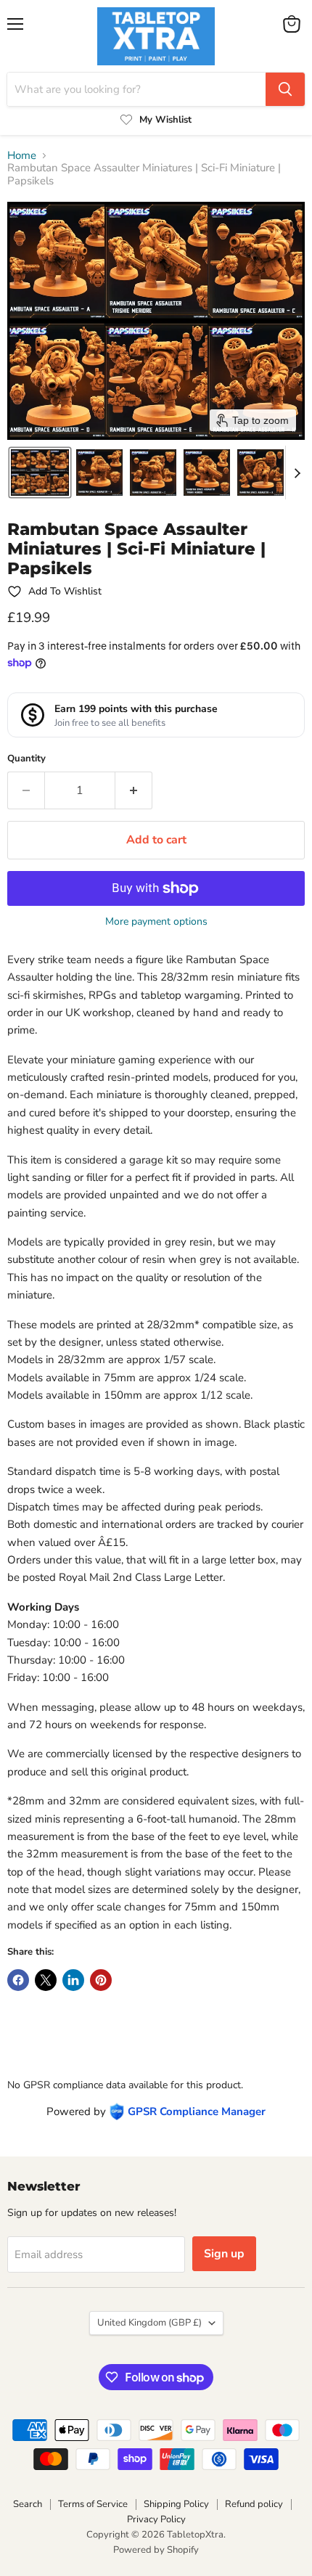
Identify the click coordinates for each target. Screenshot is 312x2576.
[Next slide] (297, 473)
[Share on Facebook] (18, 1980)
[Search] (285, 89)
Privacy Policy (156, 2519)
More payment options (156, 922)
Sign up (224, 2254)
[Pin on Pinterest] (101, 1980)
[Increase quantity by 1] (134, 790)
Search (28, 2504)
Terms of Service (93, 2504)
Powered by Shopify (156, 2550)
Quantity (26, 759)
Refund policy (254, 2504)
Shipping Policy (176, 2504)
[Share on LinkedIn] (73, 1980)
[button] (40, 473)
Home (22, 156)
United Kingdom (149, 2323)
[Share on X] (46, 1980)
